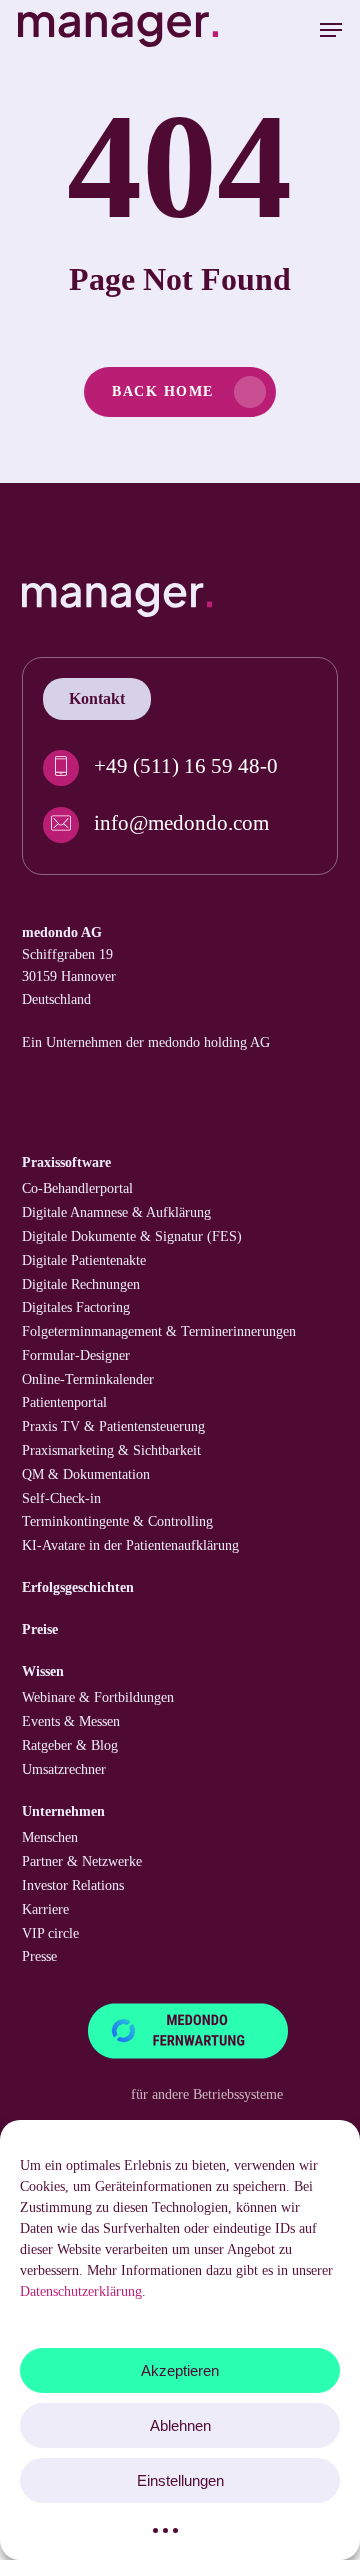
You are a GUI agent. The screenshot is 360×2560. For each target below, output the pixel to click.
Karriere (45, 1909)
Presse (39, 1956)
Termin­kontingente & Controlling (117, 1521)
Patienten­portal (64, 1402)
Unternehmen (63, 1811)
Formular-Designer (76, 1355)
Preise (40, 1629)
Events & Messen (71, 1721)
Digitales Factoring (76, 1307)
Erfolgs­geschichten (78, 1587)
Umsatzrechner (64, 1769)
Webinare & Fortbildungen (98, 1697)
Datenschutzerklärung (81, 2291)
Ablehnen (180, 2425)
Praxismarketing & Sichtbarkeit (111, 1450)
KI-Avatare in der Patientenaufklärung (130, 1545)
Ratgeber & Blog (70, 1745)
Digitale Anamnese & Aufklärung (116, 1212)
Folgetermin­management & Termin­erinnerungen (159, 1331)
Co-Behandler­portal (77, 1188)
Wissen (43, 1671)
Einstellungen (180, 2480)
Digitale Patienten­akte (84, 1260)
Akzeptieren (180, 2370)
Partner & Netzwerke (82, 1861)
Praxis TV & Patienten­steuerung (113, 1426)
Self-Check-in (61, 1498)
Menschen (50, 1837)
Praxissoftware (66, 1162)
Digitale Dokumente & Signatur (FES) (132, 1236)
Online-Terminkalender (88, 1379)
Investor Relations (73, 1885)
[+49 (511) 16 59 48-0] (179, 768)
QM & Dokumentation (86, 1474)
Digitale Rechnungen (81, 1284)
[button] (331, 30)
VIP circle (50, 1933)
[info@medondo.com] (179, 825)
